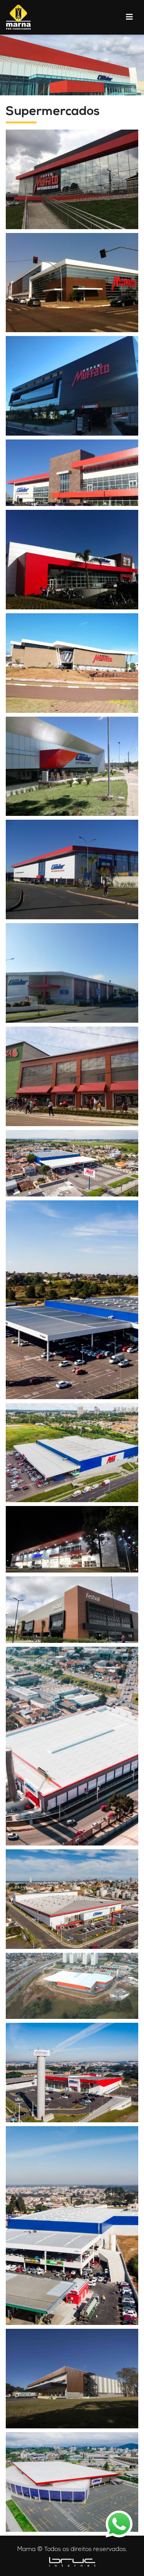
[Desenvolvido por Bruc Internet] (72, 2562)
